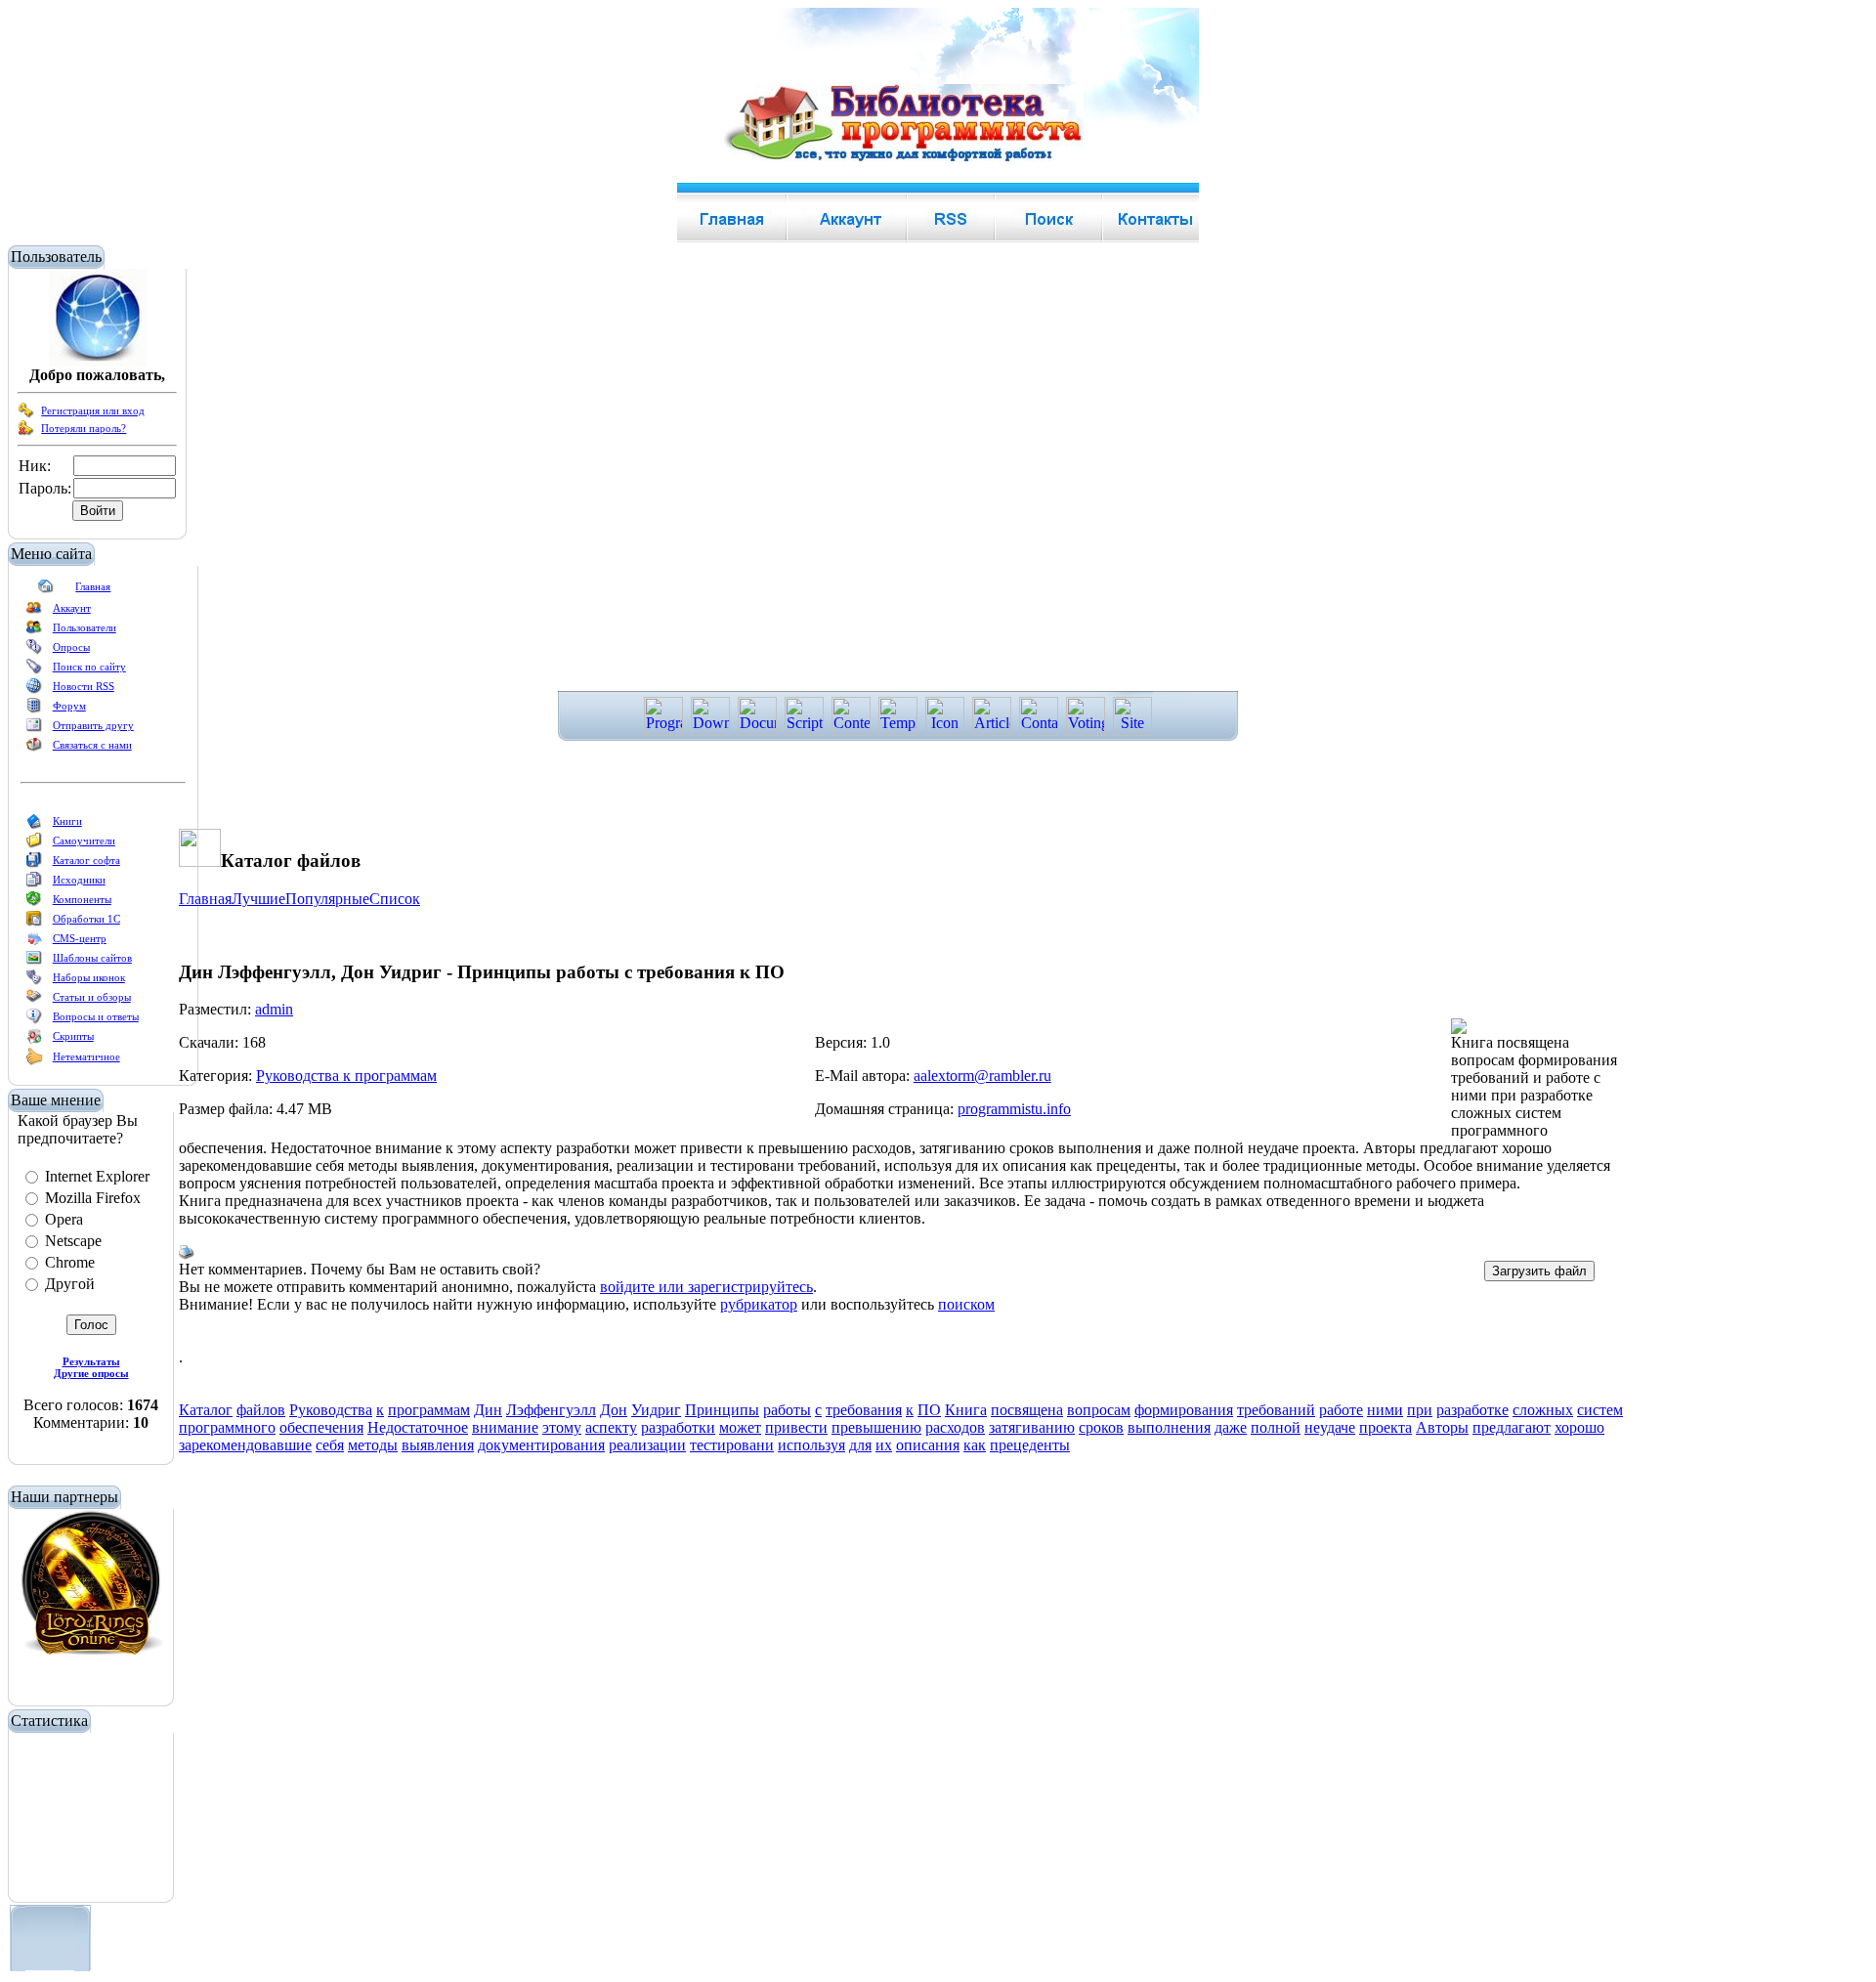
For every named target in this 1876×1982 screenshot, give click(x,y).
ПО (929, 1410)
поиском (966, 1304)
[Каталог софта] (34, 864)
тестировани (732, 1445)
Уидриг (656, 1410)
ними (1385, 1410)
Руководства (331, 1410)
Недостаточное (418, 1427)
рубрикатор (759, 1304)
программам (429, 1410)
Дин (488, 1410)
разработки (678, 1427)
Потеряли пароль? (84, 428)
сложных (1543, 1410)
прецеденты (1030, 1445)
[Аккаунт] (34, 612)
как (975, 1445)
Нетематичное (86, 1056)
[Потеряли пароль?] (26, 432)
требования (864, 1410)
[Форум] (34, 710)
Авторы (1442, 1427)
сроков (1101, 1427)
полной (1276, 1427)
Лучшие (258, 899)
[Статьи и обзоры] (34, 1001)
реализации (647, 1445)
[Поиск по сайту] (34, 670)
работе (1341, 1410)
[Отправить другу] (34, 729)
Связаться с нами (92, 745)
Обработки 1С (86, 919)
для (860, 1445)
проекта (1386, 1427)
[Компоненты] (34, 903)
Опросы (71, 647)
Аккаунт (72, 608)
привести (796, 1427)
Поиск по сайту (89, 667)
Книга (966, 1410)
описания (928, 1445)
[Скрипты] (34, 1040)
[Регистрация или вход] (26, 414)
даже (1231, 1427)
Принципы (722, 1410)
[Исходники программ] (34, 883)
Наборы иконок (89, 977)
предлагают (1512, 1427)
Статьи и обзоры (92, 997)
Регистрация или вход (93, 410)
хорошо (1579, 1427)
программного (227, 1427)
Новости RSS (84, 686)
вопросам (1099, 1410)
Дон (614, 1410)
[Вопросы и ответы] (34, 1020)
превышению (876, 1427)
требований (1276, 1410)
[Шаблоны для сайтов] (34, 962)
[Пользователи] (34, 631)
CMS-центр (80, 938)
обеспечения (321, 1427)
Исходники (79, 880)
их (884, 1445)
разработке (1472, 1410)
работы (787, 1410)
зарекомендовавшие (245, 1445)
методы (373, 1445)
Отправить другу (93, 725)
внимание (505, 1427)
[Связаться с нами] (34, 749)
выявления (438, 1445)
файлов (261, 1410)
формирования (1184, 1410)
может (740, 1427)
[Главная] (46, 590)
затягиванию (1032, 1427)
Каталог (206, 1410)
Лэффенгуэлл (551, 1410)
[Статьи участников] (34, 1061)
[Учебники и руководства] (34, 844)
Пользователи (85, 627)
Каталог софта (86, 860)
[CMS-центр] (34, 942)
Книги (67, 821)
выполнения (1169, 1427)
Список (395, 899)
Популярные (327, 899)
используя (811, 1445)
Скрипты (73, 1036)
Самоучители (84, 840)
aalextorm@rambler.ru (982, 1076)
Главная (93, 586)
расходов (955, 1427)
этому (562, 1427)
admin (274, 1009)
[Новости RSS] (34, 690)
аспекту (611, 1427)
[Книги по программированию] (34, 825)
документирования (541, 1445)
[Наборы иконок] (34, 981)
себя (330, 1445)
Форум (69, 706)
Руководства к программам (346, 1076)
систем (1600, 1410)
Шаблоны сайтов (92, 958)
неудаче (1330, 1427)
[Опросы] (34, 651)
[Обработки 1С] (34, 923)
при (1420, 1410)
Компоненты (82, 899)
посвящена (1027, 1410)
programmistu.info (1014, 1109)
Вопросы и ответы (96, 1016)
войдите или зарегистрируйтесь (706, 1287)
